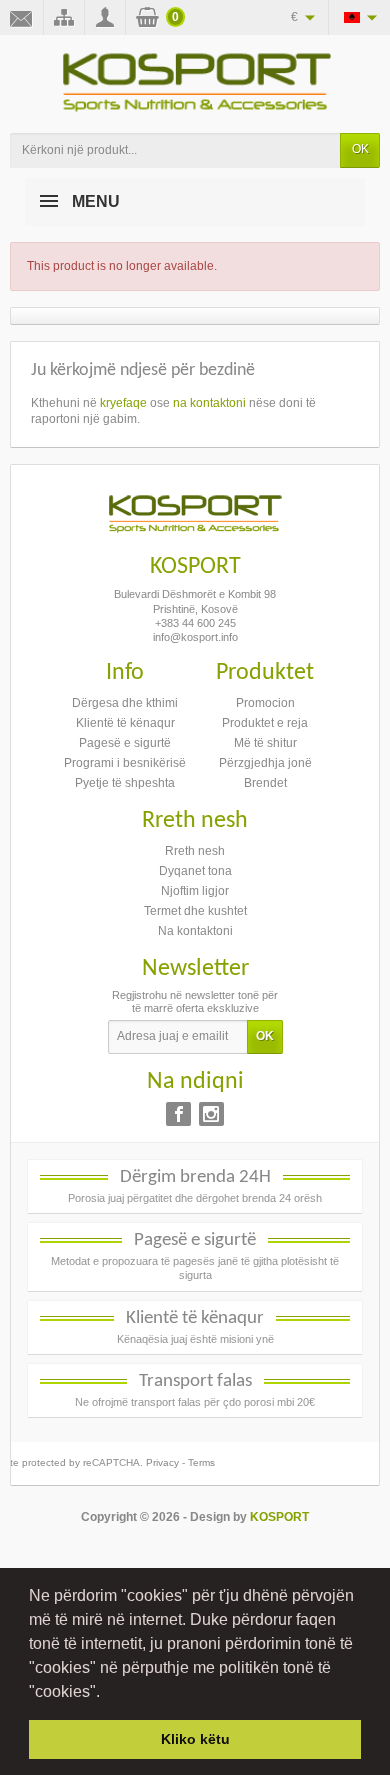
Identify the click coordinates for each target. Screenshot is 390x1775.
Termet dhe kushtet (195, 911)
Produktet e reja (265, 723)
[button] (107, 1693)
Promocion (265, 703)
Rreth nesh (195, 851)
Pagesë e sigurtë (125, 743)
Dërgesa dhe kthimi (125, 703)
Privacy (162, 1462)
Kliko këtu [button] (195, 1739)
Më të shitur (265, 743)
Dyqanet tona (195, 871)
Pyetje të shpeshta (125, 783)
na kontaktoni (209, 403)
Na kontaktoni (195, 931)
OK (360, 149)
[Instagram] (211, 1114)
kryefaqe (123, 403)
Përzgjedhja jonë (265, 763)
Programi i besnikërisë (125, 763)
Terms (201, 1462)
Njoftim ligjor (195, 891)
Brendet (265, 783)
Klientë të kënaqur (125, 723)
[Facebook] (178, 1114)
